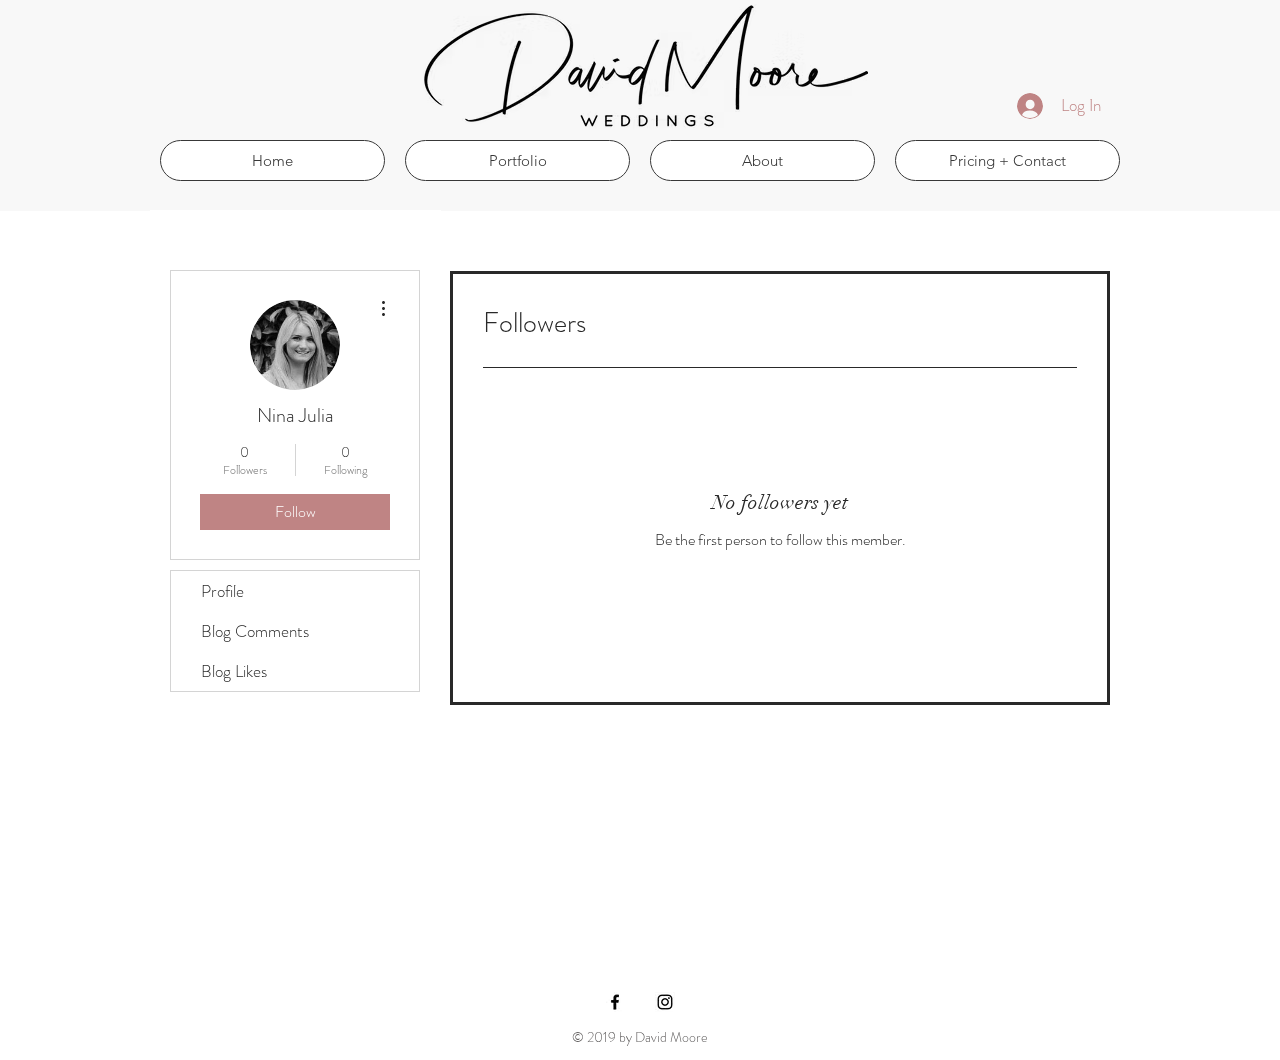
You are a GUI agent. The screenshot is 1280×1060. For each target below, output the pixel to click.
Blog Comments (255, 631)
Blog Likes (234, 671)
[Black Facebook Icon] (615, 1002)
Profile (222, 591)
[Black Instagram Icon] (665, 1002)
